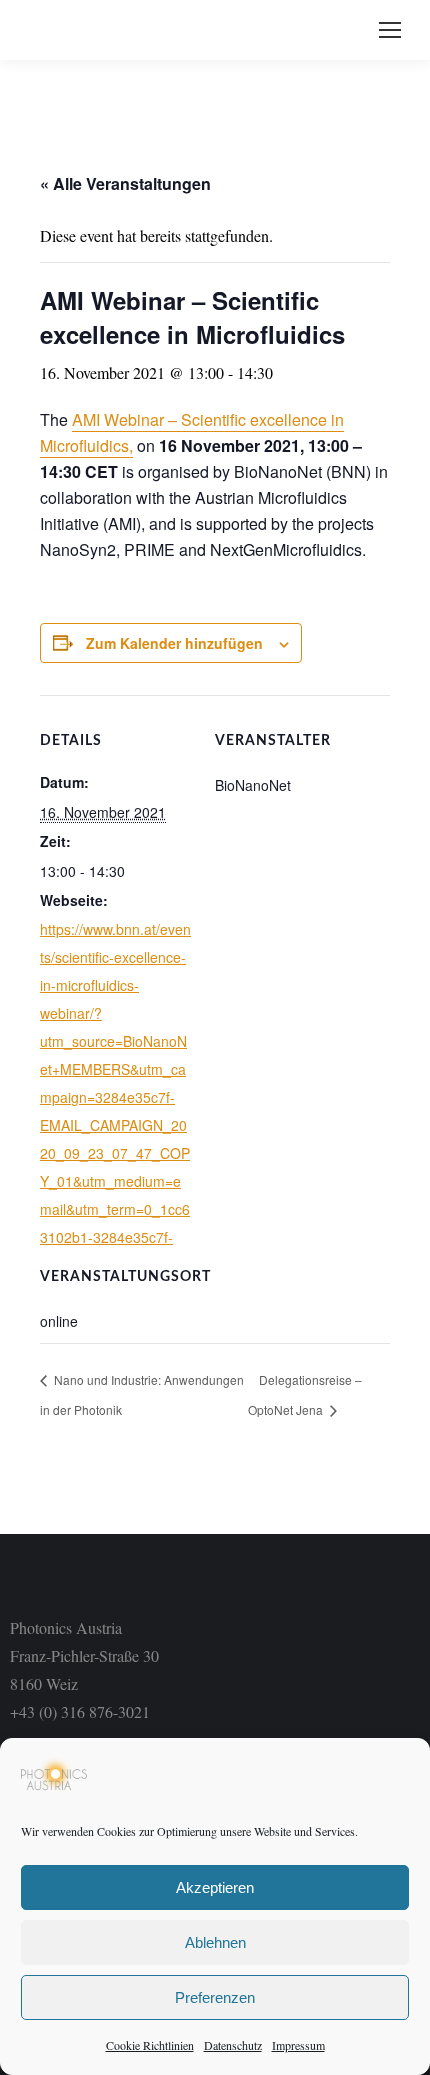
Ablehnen (215, 1942)
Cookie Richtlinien (150, 2045)
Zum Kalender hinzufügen (174, 643)
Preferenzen (215, 1997)
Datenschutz (233, 2045)
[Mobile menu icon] (390, 30)
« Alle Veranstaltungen (125, 183)
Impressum (298, 2045)
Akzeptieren (215, 1887)
